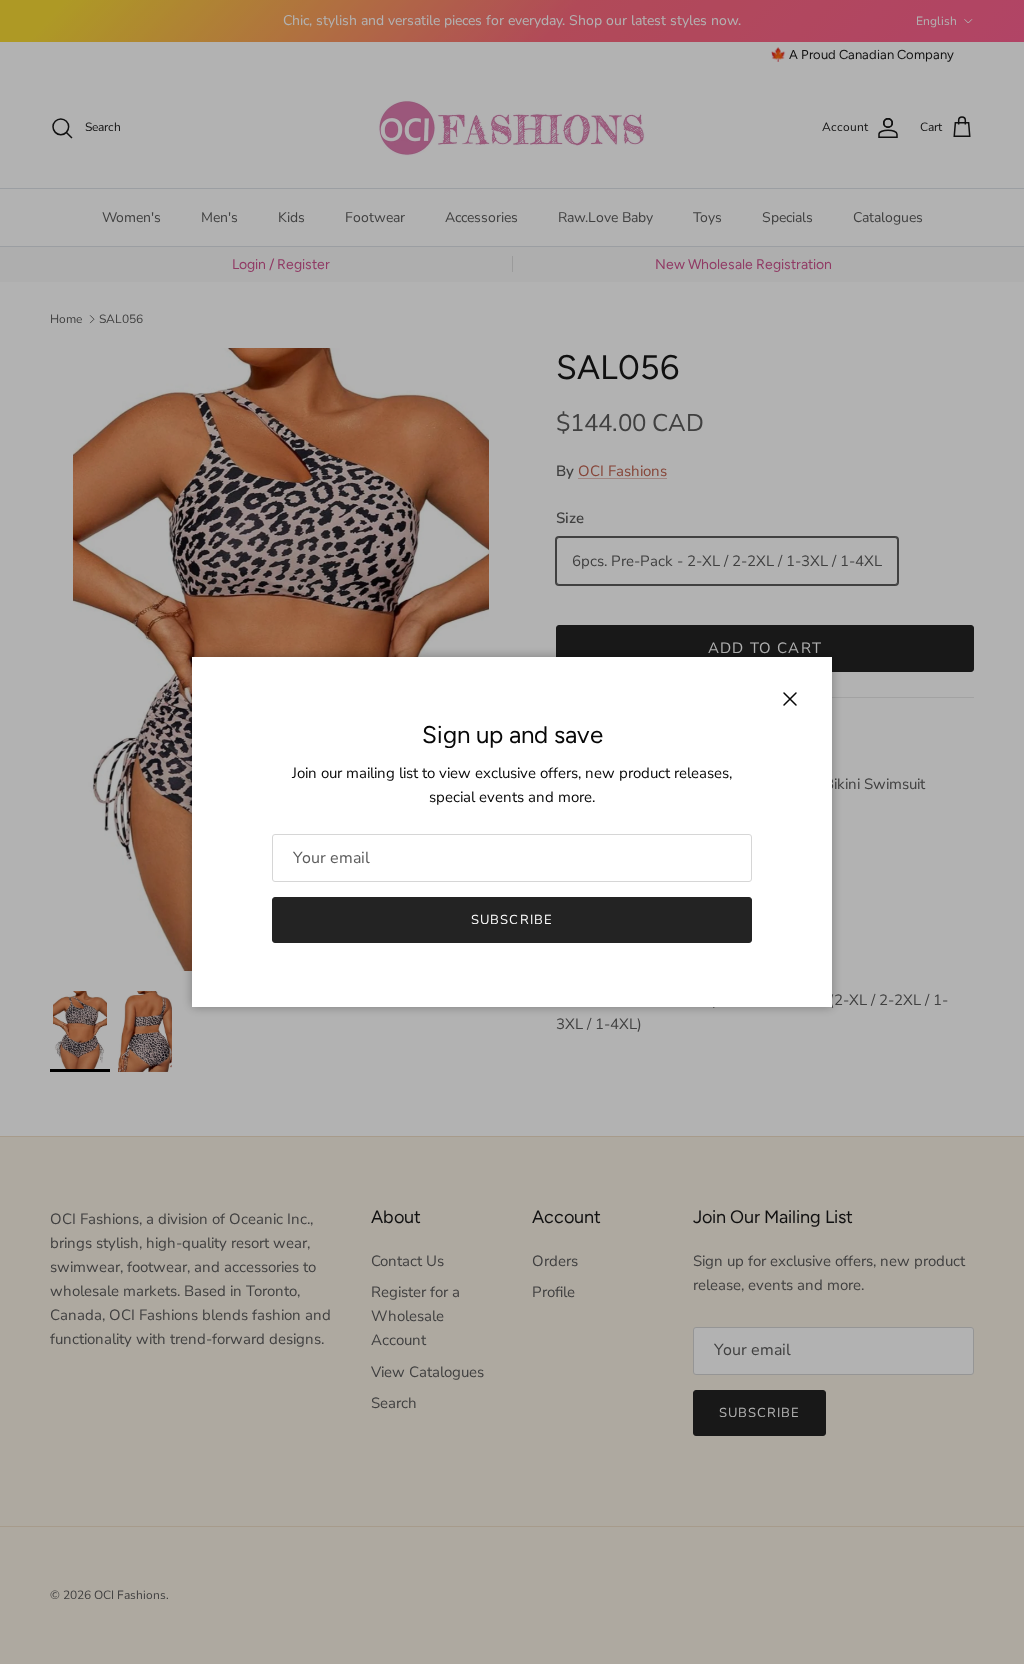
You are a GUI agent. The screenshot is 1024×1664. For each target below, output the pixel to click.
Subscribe (511, 920)
